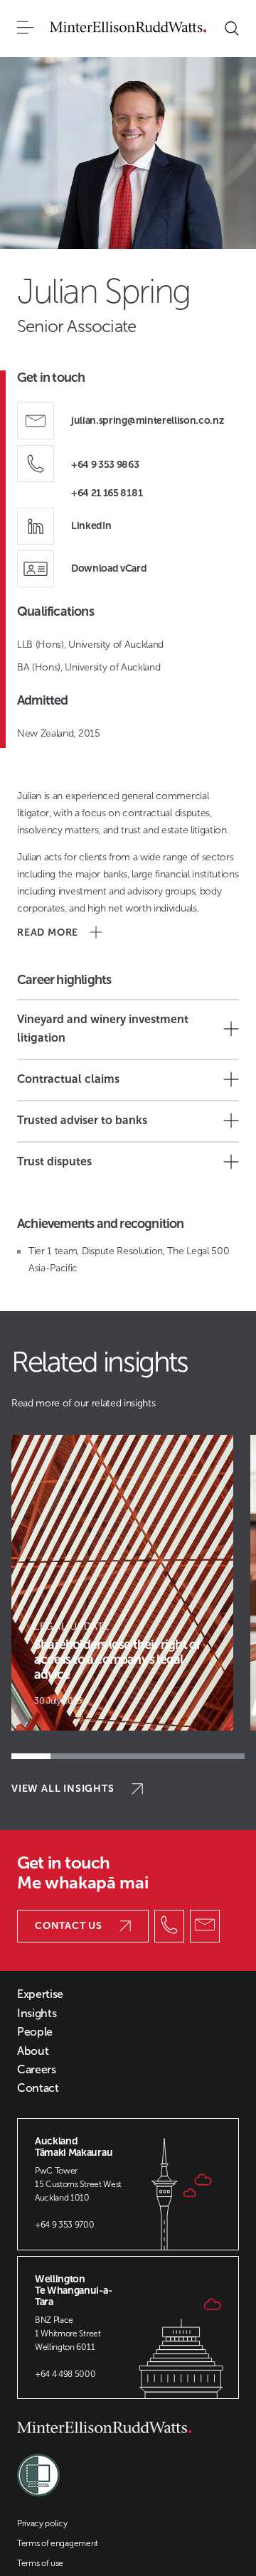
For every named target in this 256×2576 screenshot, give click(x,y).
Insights (37, 2014)
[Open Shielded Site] (38, 2468)
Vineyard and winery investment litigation (103, 1028)
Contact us (69, 1926)
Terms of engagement (58, 2543)
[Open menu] (26, 28)
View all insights (63, 1789)
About (33, 2051)
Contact (38, 2088)
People (35, 2032)
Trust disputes (54, 1161)
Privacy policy (42, 2523)
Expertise (40, 1994)
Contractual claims (68, 1079)
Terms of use (40, 2563)
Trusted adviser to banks (82, 1120)
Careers (37, 2070)
